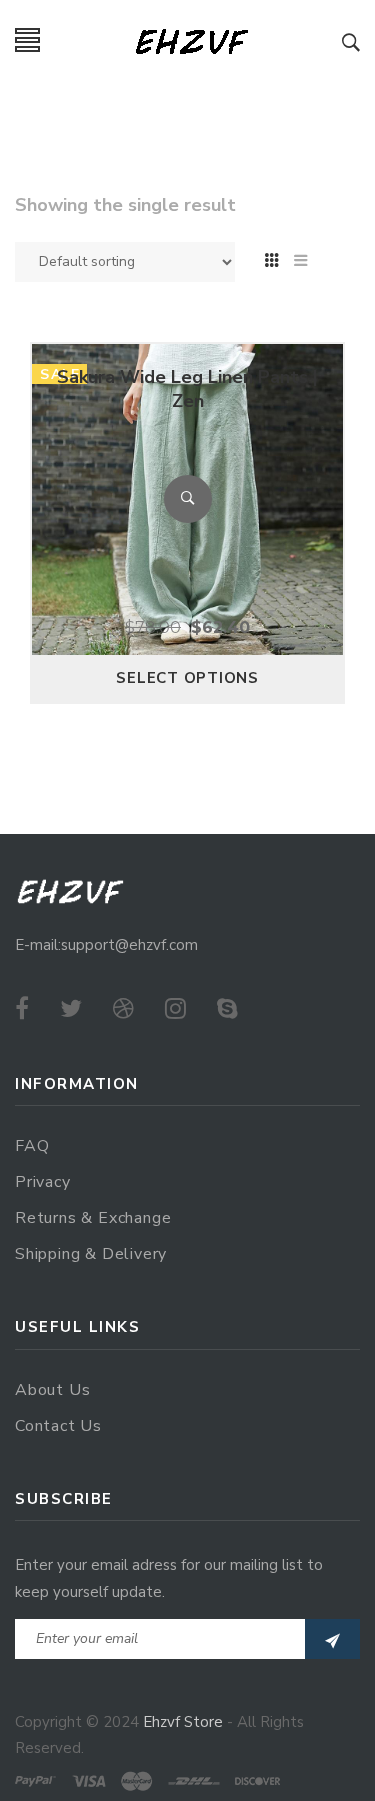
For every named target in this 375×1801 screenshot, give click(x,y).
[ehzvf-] (191, 40)
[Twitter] (71, 1009)
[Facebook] (22, 1009)
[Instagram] (175, 1009)
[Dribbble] (123, 1009)
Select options (187, 678)
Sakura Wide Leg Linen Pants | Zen (187, 389)
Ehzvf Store (183, 1722)
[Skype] (227, 1009)
